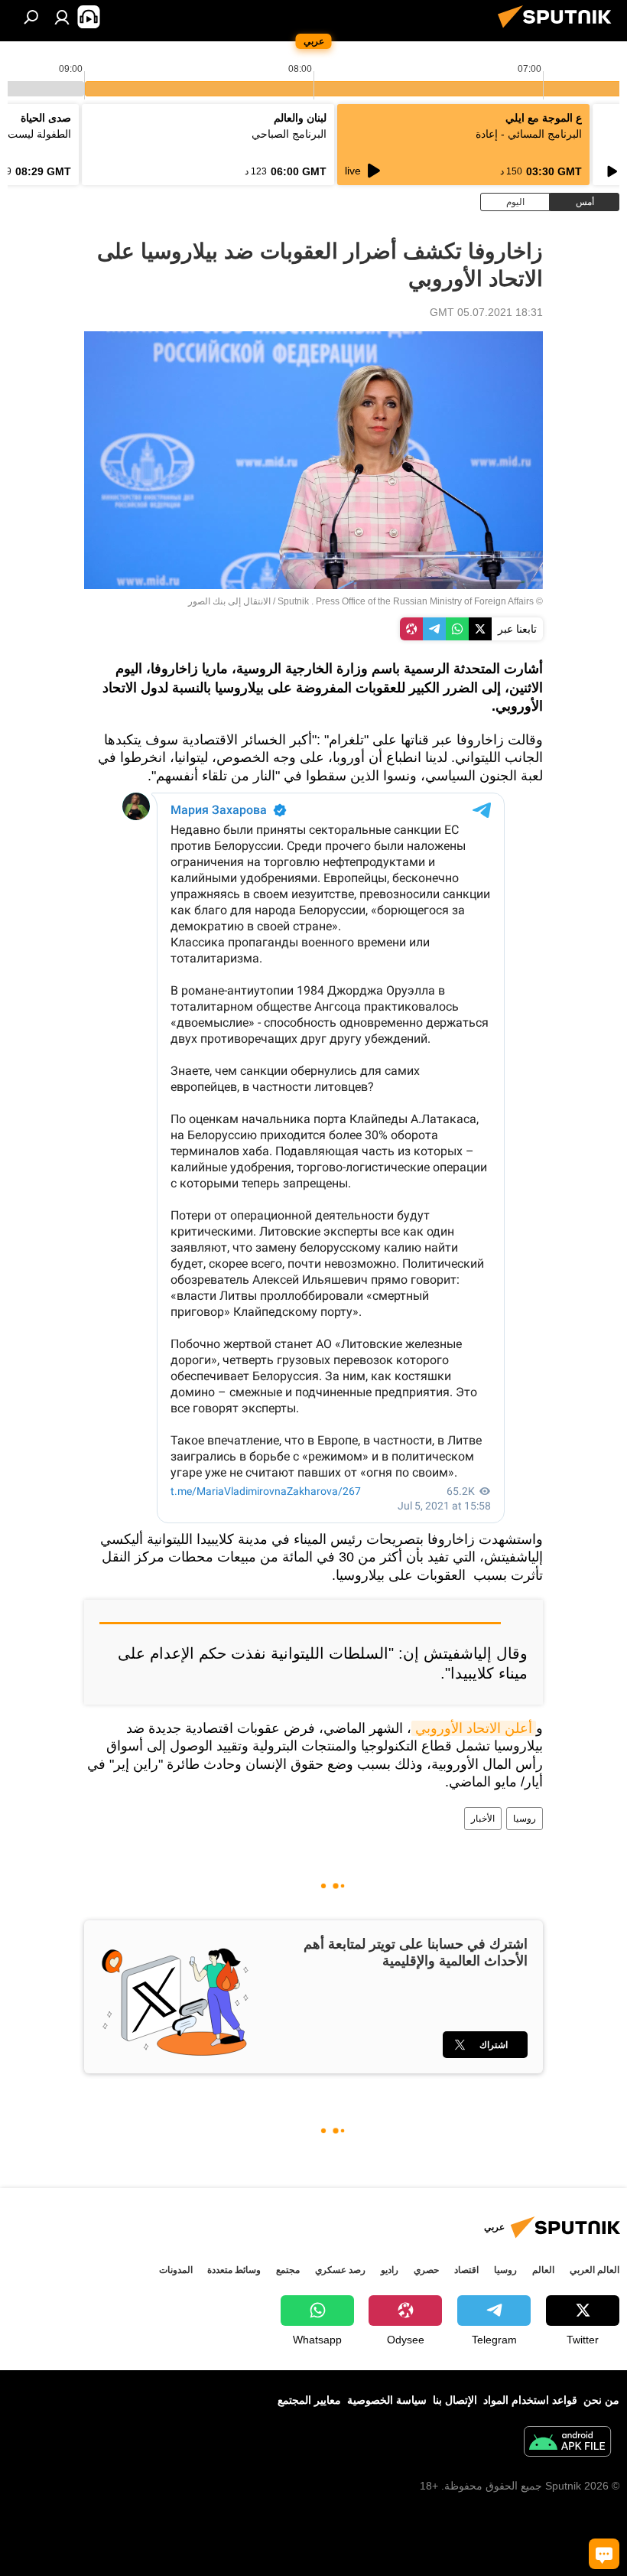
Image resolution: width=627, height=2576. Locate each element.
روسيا (525, 1819)
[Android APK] (567, 2443)
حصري (426, 2270)
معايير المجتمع (309, 2400)
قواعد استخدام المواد (530, 2400)
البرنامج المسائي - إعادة (529, 134)
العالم (543, 2270)
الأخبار (483, 1819)
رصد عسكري (340, 2270)
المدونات (176, 2270)
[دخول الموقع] (62, 17)
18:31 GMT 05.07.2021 (486, 312)
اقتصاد (466, 2270)
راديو (390, 2270)
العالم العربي (595, 2270)
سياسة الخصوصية (387, 2400)
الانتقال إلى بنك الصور (229, 601)
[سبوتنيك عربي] (559, 30)
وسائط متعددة (234, 2270)
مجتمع (288, 2270)
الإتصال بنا (455, 2400)
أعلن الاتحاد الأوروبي (474, 1728)
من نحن (601, 2400)
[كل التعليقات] (604, 2554)
